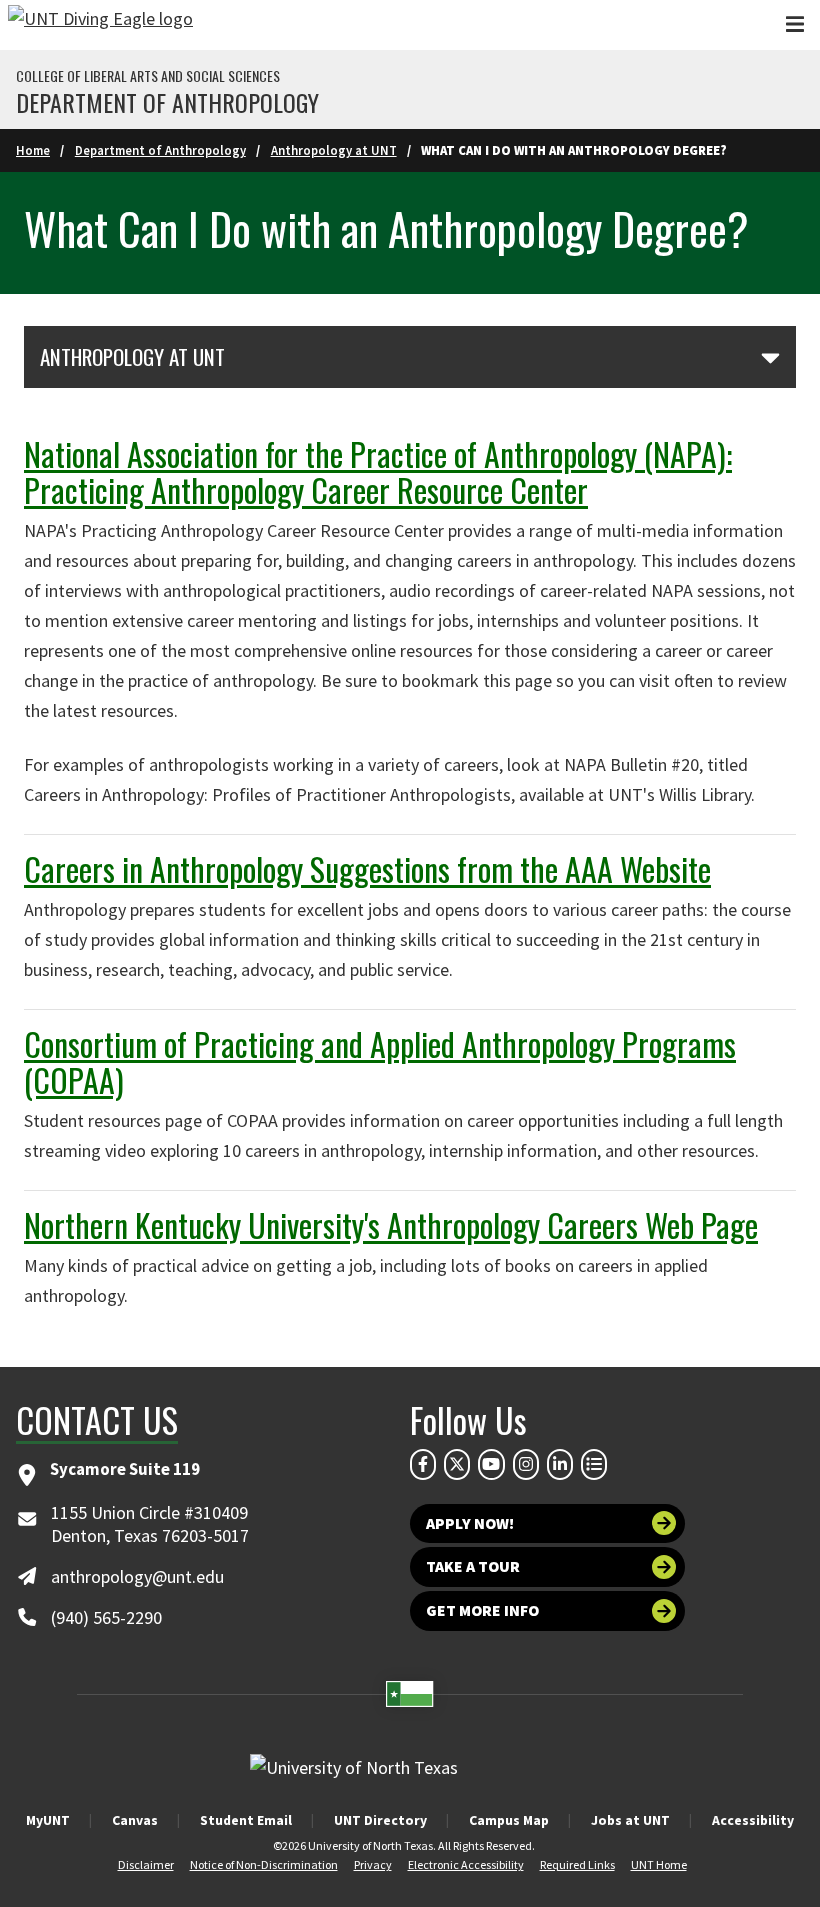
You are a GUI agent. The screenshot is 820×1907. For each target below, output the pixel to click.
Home (33, 150)
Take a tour (473, 1566)
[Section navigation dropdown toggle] (770, 357)
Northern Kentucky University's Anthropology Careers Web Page (391, 1224)
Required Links (577, 1864)
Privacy (373, 1864)
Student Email (246, 1820)
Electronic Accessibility (466, 1864)
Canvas (135, 1820)
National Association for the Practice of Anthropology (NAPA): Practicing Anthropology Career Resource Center (378, 471)
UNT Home (659, 1864)
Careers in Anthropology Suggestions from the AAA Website (367, 868)
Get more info (482, 1610)
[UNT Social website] (594, 1464)
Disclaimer (146, 1864)
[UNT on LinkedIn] (560, 1464)
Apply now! (470, 1523)
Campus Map (509, 1820)
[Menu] (795, 24)
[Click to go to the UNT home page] (100, 25)
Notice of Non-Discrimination (264, 1864)
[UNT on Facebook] (423, 1464)
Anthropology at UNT (334, 150)
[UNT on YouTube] (491, 1464)
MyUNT (48, 1820)
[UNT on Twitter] (457, 1464)
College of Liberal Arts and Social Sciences (148, 76)
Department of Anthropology (167, 102)
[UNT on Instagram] (526, 1464)
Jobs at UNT (630, 1820)
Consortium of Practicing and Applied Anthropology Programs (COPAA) (380, 1061)
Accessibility (753, 1820)
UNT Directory (380, 1820)
